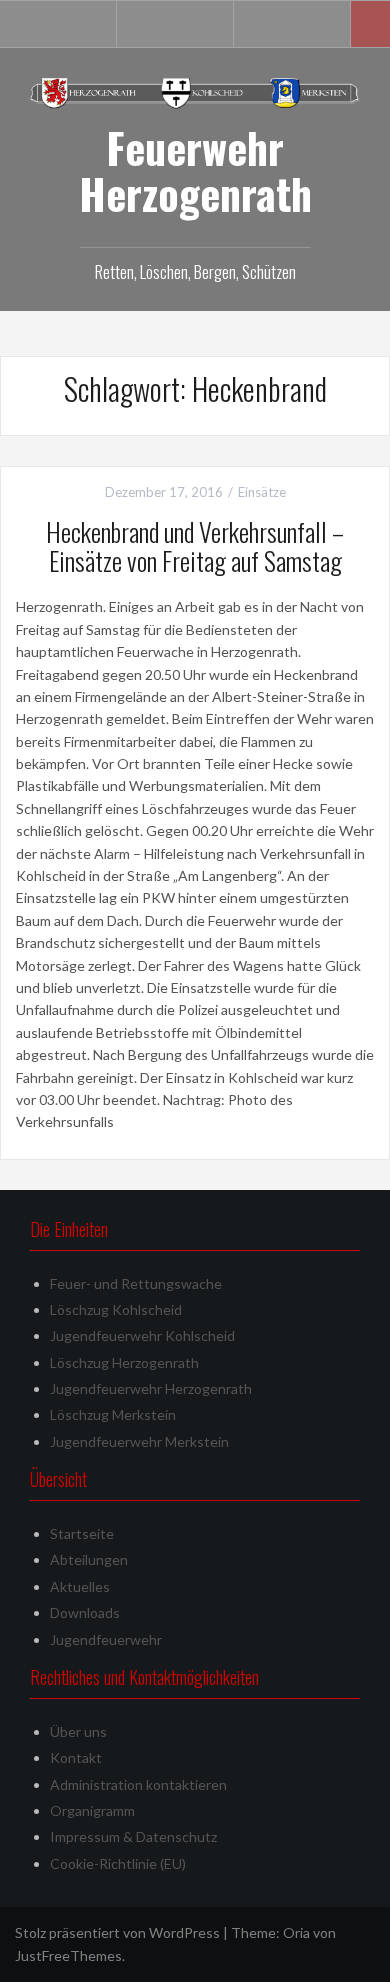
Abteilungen (89, 1559)
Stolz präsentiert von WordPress (117, 1932)
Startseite (82, 1533)
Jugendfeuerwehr (106, 1639)
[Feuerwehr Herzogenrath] (195, 91)
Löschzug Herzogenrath (124, 1362)
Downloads (85, 1612)
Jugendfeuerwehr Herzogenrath (151, 1388)
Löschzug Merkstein (113, 1414)
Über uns (78, 1731)
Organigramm (92, 1810)
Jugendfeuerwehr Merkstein (139, 1441)
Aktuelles (80, 1586)
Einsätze (262, 492)
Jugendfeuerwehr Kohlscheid (142, 1335)
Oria (296, 1932)
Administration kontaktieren (138, 1784)
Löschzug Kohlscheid (116, 1309)
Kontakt (76, 1757)
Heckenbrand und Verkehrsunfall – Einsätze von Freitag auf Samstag (195, 546)
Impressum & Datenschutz (133, 1836)
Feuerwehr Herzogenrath (195, 170)
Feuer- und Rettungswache (136, 1283)
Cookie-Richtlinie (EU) (118, 1863)
